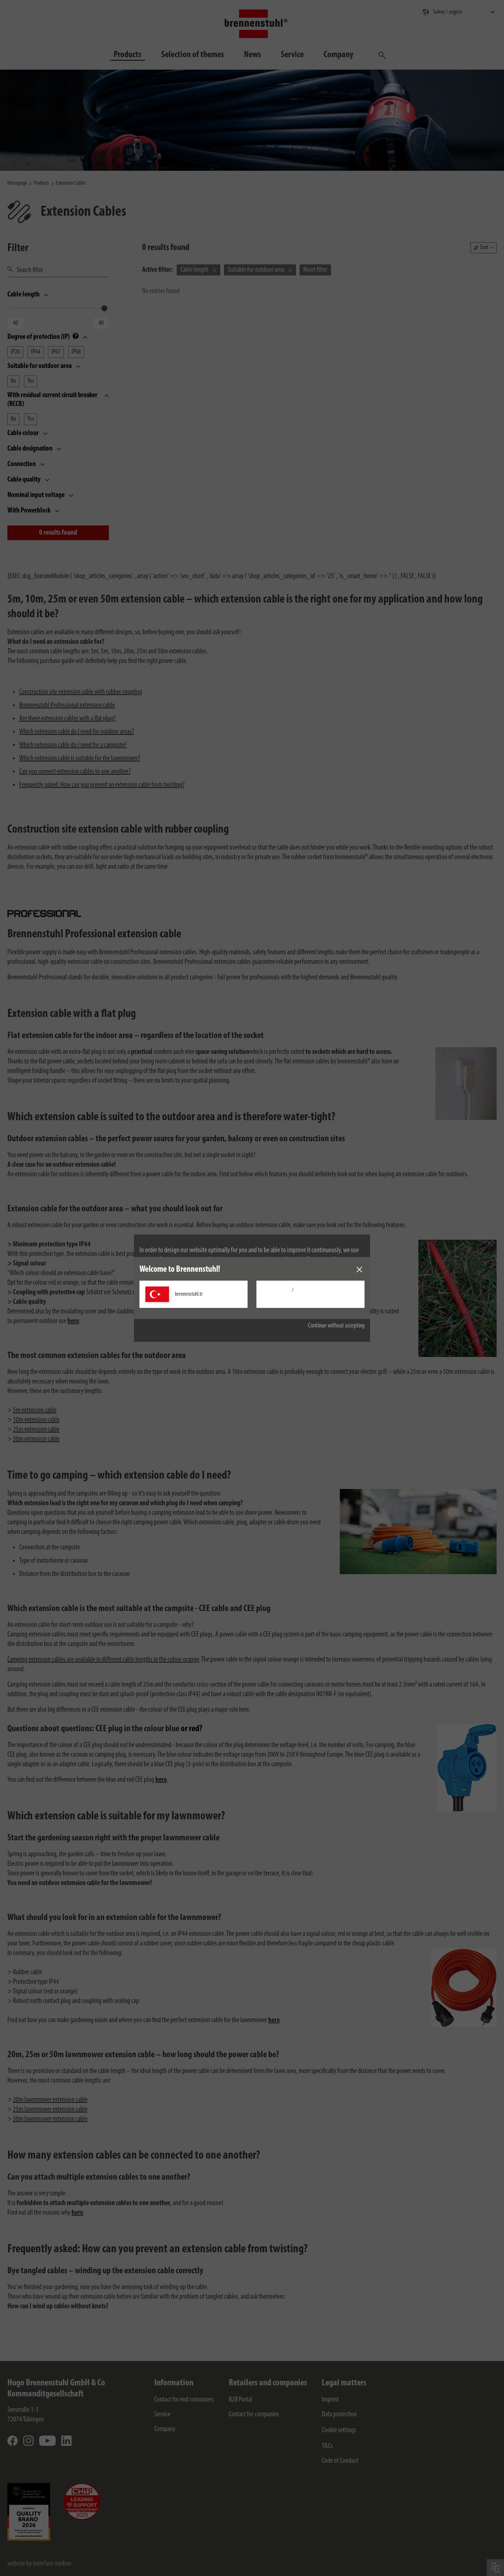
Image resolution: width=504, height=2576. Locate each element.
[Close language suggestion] (359, 1270)
